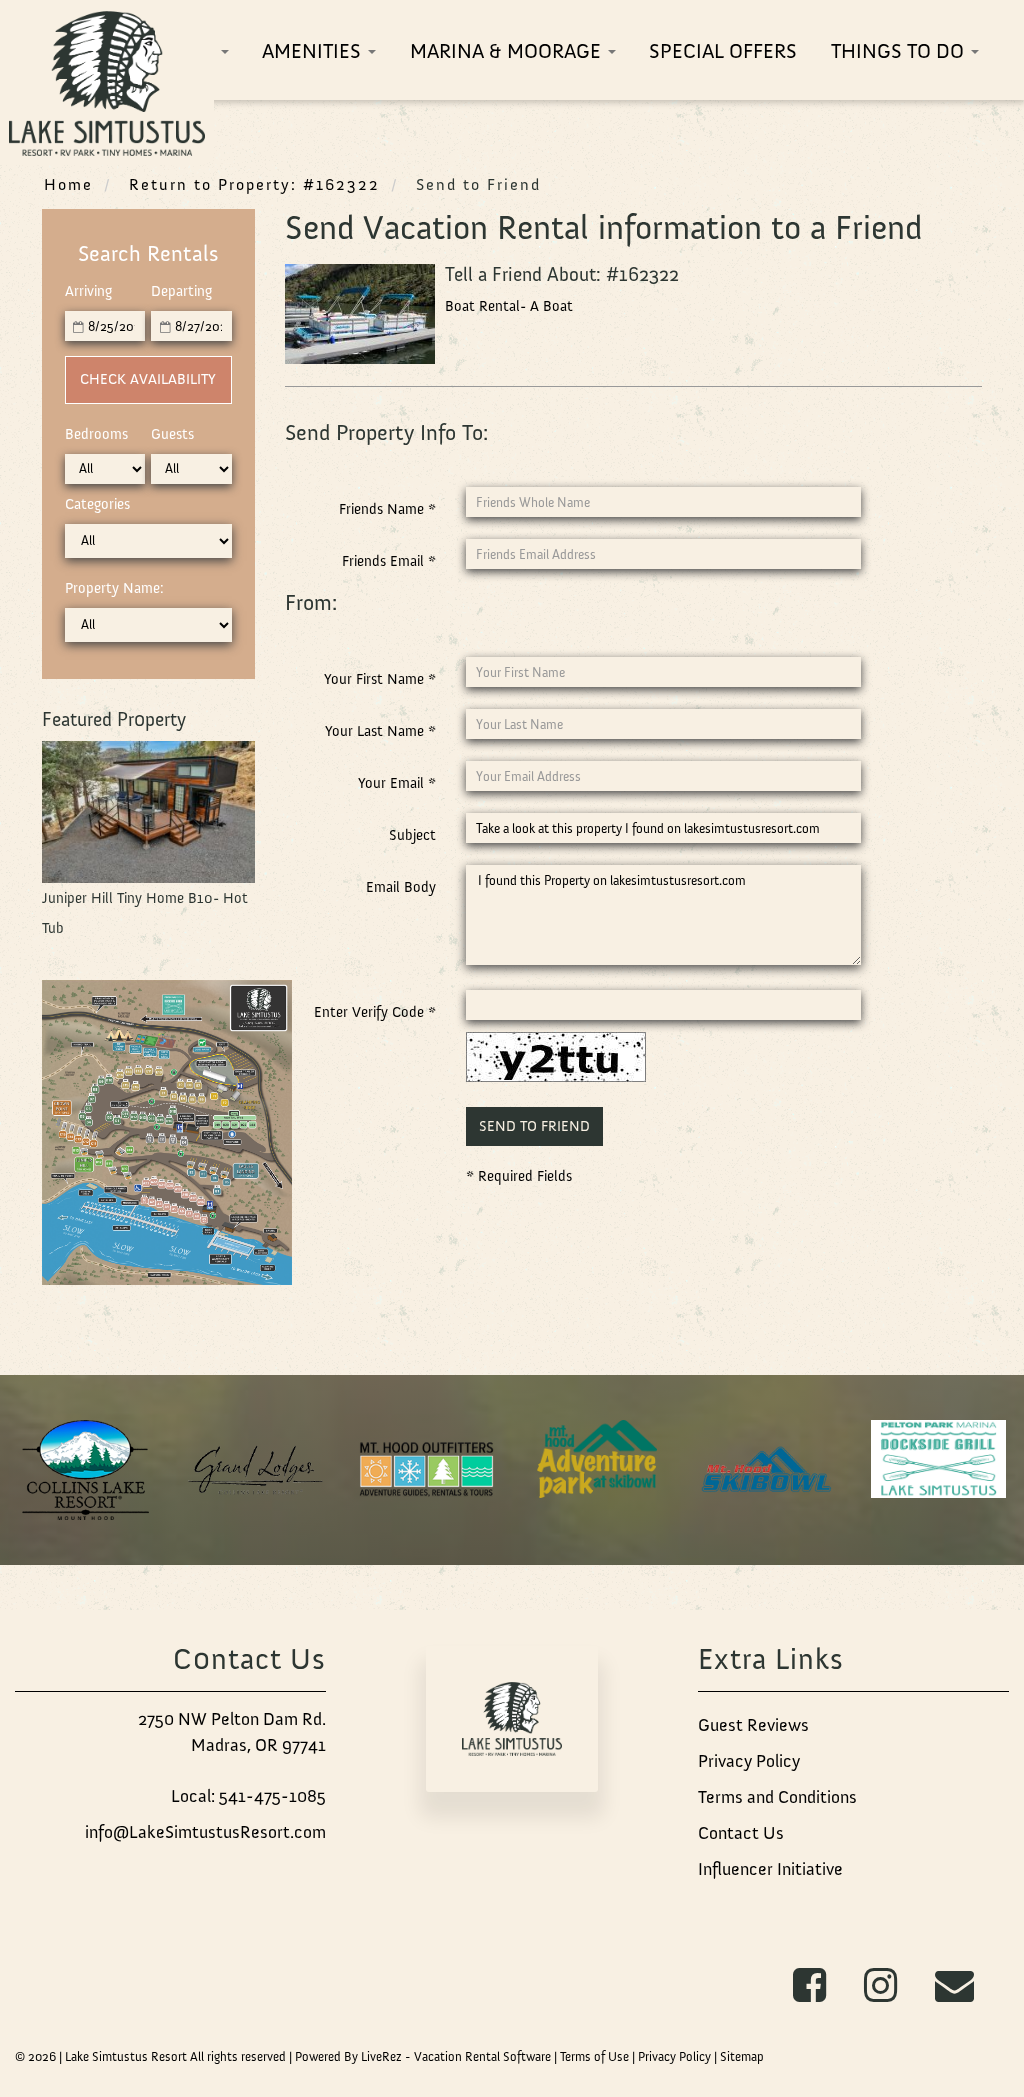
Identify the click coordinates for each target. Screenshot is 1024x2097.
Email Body (401, 887)
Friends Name (387, 509)
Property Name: (114, 588)
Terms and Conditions (777, 1797)
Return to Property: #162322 (254, 184)
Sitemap (742, 2056)
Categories (97, 504)
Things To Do (900, 50)
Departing (181, 291)
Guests (172, 434)
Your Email (397, 783)
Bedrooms (96, 434)
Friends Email (389, 561)
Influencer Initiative (770, 1869)
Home (68, 184)
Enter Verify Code (375, 1012)
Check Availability (148, 379)
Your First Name (380, 679)
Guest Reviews (753, 1725)
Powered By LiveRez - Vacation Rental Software (423, 2056)
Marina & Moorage (508, 50)
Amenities (314, 50)
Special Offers (723, 50)
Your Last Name (380, 731)
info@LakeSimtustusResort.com (205, 1832)
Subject (412, 835)
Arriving (88, 291)
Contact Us (741, 1833)
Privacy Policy (749, 1761)
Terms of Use (594, 2056)
